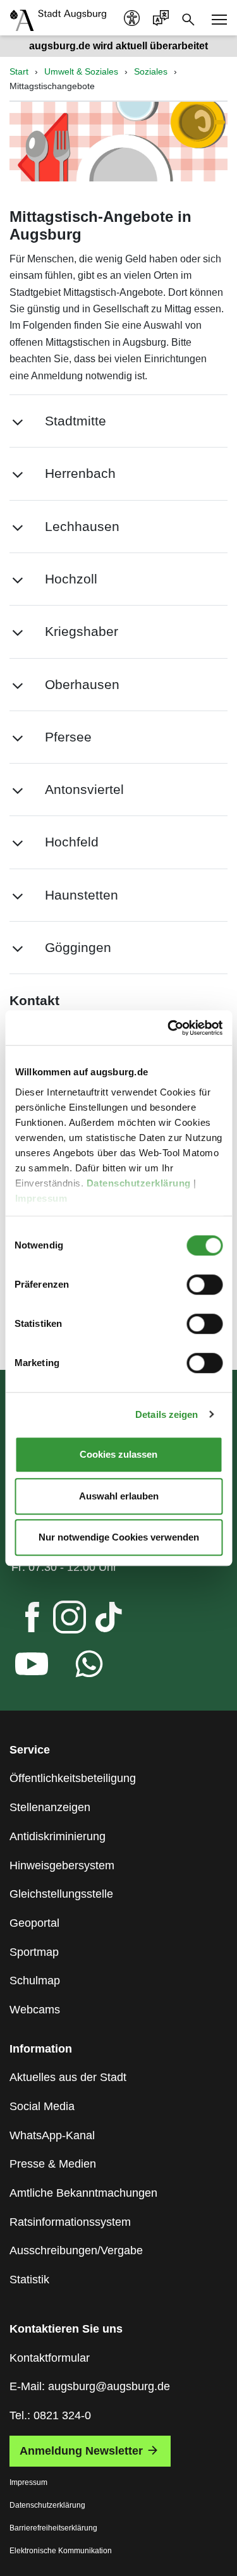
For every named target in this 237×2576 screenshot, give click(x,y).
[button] (118, 421)
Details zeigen (167, 1414)
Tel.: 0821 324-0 (50, 2415)
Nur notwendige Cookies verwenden (119, 1537)
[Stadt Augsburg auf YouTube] (21, 1667)
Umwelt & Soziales (81, 71)
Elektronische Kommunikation (61, 2551)
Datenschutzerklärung (140, 1183)
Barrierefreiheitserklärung (53, 2528)
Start (19, 71)
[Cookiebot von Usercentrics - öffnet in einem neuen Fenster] (169, 1028)
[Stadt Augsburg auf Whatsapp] (79, 1667)
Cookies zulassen (118, 1454)
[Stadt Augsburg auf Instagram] (59, 1620)
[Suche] (188, 18)
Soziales (151, 71)
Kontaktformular (50, 2358)
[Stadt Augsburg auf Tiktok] (98, 1620)
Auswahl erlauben (119, 1496)
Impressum (42, 1198)
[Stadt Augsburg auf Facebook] (21, 1620)
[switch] (204, 1285)
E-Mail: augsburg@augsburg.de (90, 2386)
